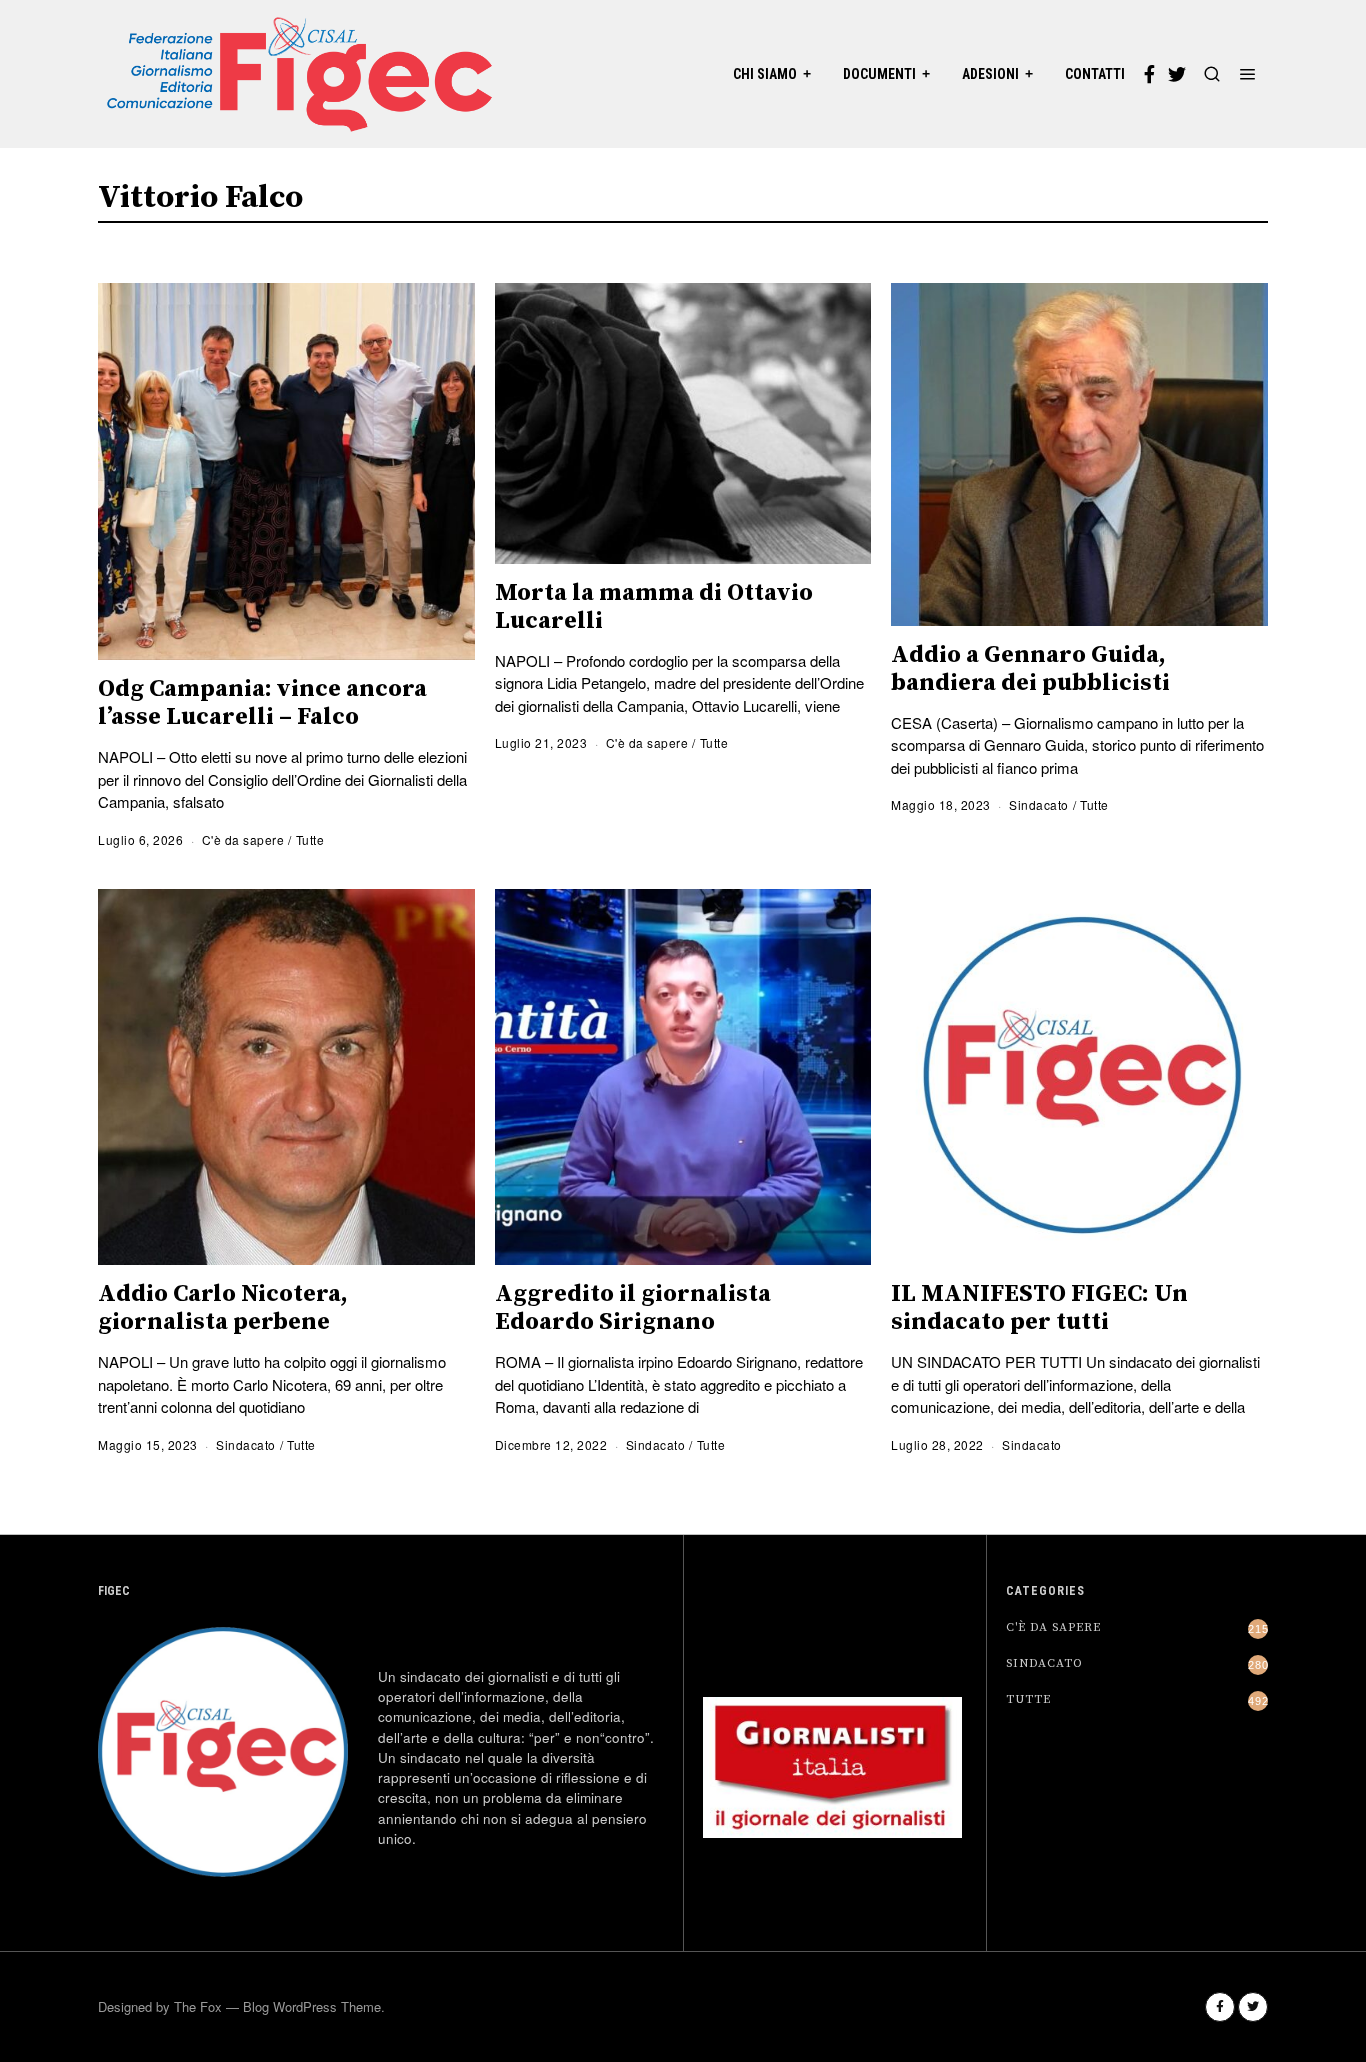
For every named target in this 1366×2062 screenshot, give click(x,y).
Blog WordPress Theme (312, 2006)
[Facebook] (1149, 74)
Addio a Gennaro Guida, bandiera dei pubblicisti (1030, 669)
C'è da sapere (243, 839)
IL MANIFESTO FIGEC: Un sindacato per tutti (1039, 1308)
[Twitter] (1177, 74)
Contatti (1095, 74)
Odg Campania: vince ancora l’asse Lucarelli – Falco (262, 703)
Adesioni (990, 74)
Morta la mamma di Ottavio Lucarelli (654, 607)
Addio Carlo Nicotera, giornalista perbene (223, 1308)
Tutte (310, 839)
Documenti (879, 74)
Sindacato (1039, 804)
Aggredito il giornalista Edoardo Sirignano (633, 1308)
